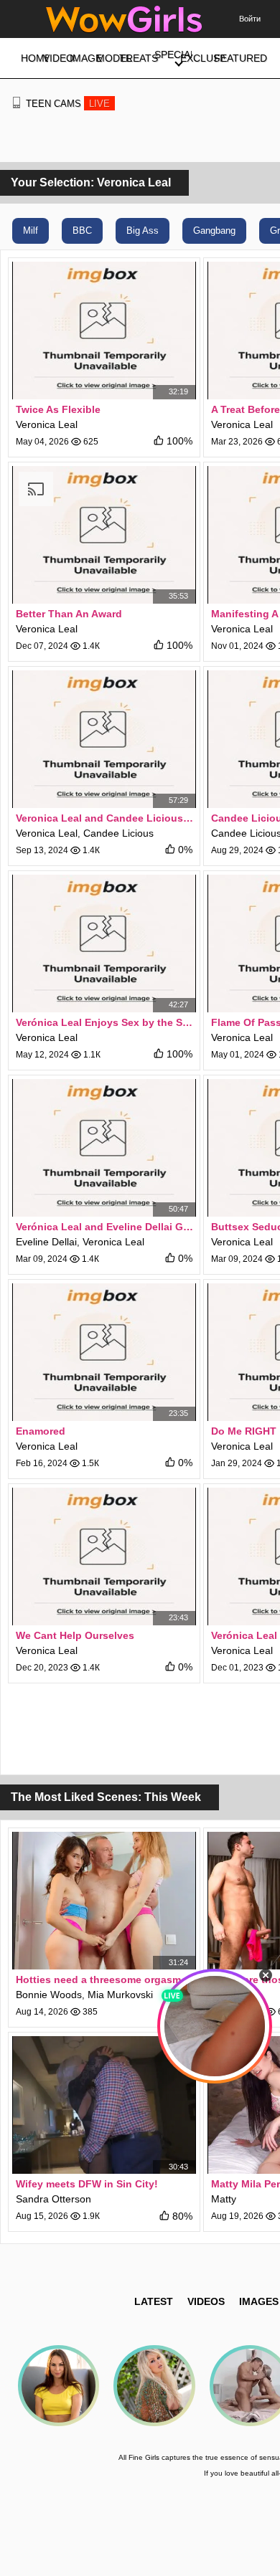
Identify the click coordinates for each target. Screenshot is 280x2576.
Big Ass (143, 230)
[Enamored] (104, 1352)
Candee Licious (118, 833)
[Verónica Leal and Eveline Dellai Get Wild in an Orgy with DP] (104, 1148)
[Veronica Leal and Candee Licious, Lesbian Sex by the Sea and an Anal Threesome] (104, 739)
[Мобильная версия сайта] (17, 103)
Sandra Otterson (53, 2199)
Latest (154, 2301)
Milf (31, 230)
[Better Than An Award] (104, 535)
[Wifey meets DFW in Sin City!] (104, 2105)
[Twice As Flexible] (104, 331)
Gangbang (214, 230)
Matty (224, 2199)
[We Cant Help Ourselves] (104, 1556)
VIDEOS (206, 2301)
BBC (82, 230)
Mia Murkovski (120, 1995)
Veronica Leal (47, 424)
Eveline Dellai (46, 1242)
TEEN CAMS (68, 104)
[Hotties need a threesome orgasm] (104, 1901)
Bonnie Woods (49, 1995)
